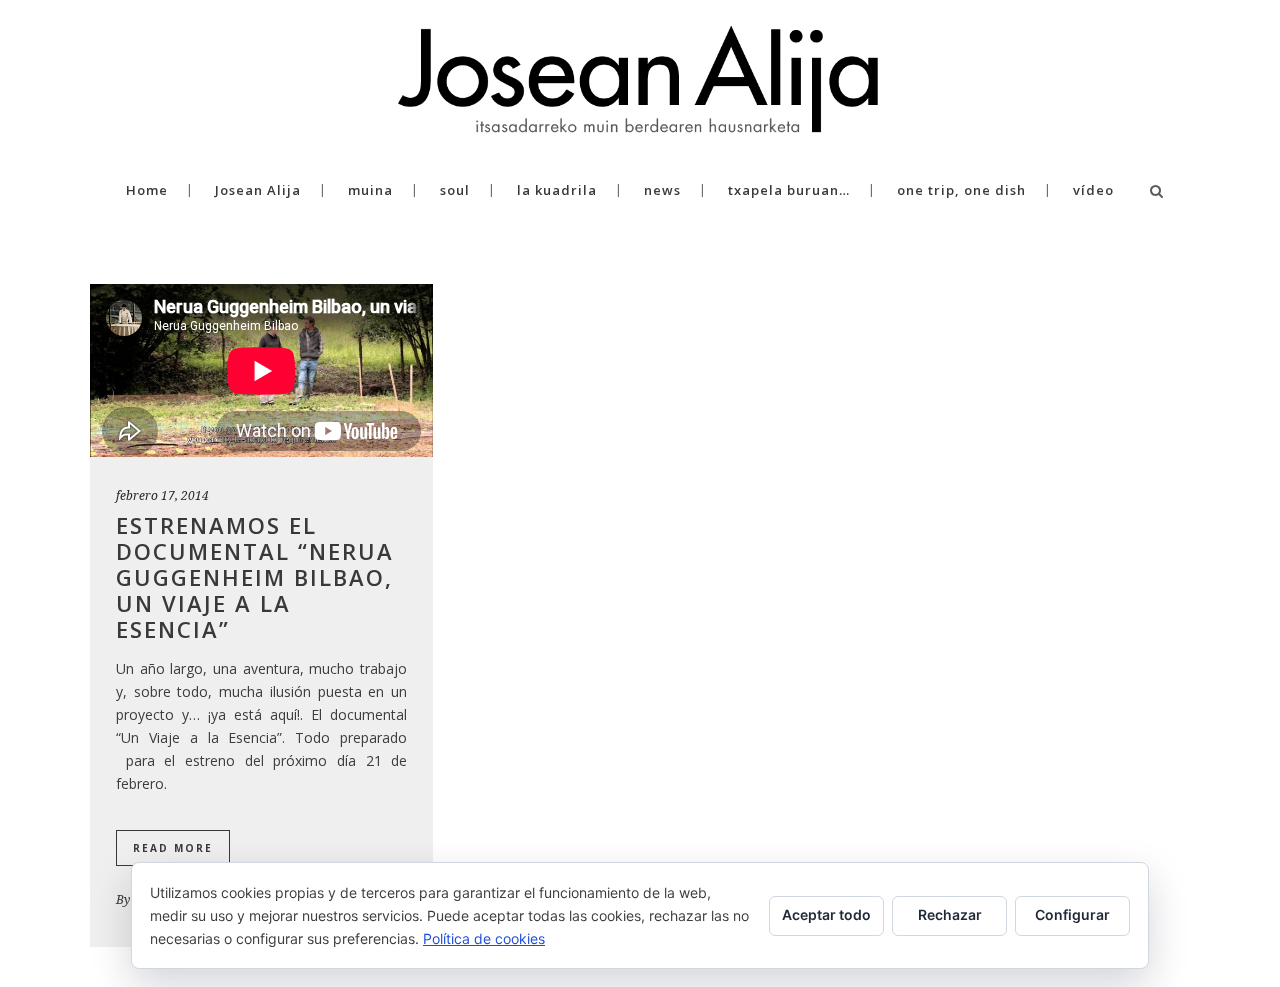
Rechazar (950, 914)
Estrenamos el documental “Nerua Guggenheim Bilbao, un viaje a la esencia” (255, 577)
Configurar (1072, 914)
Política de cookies (484, 938)
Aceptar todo (826, 914)
